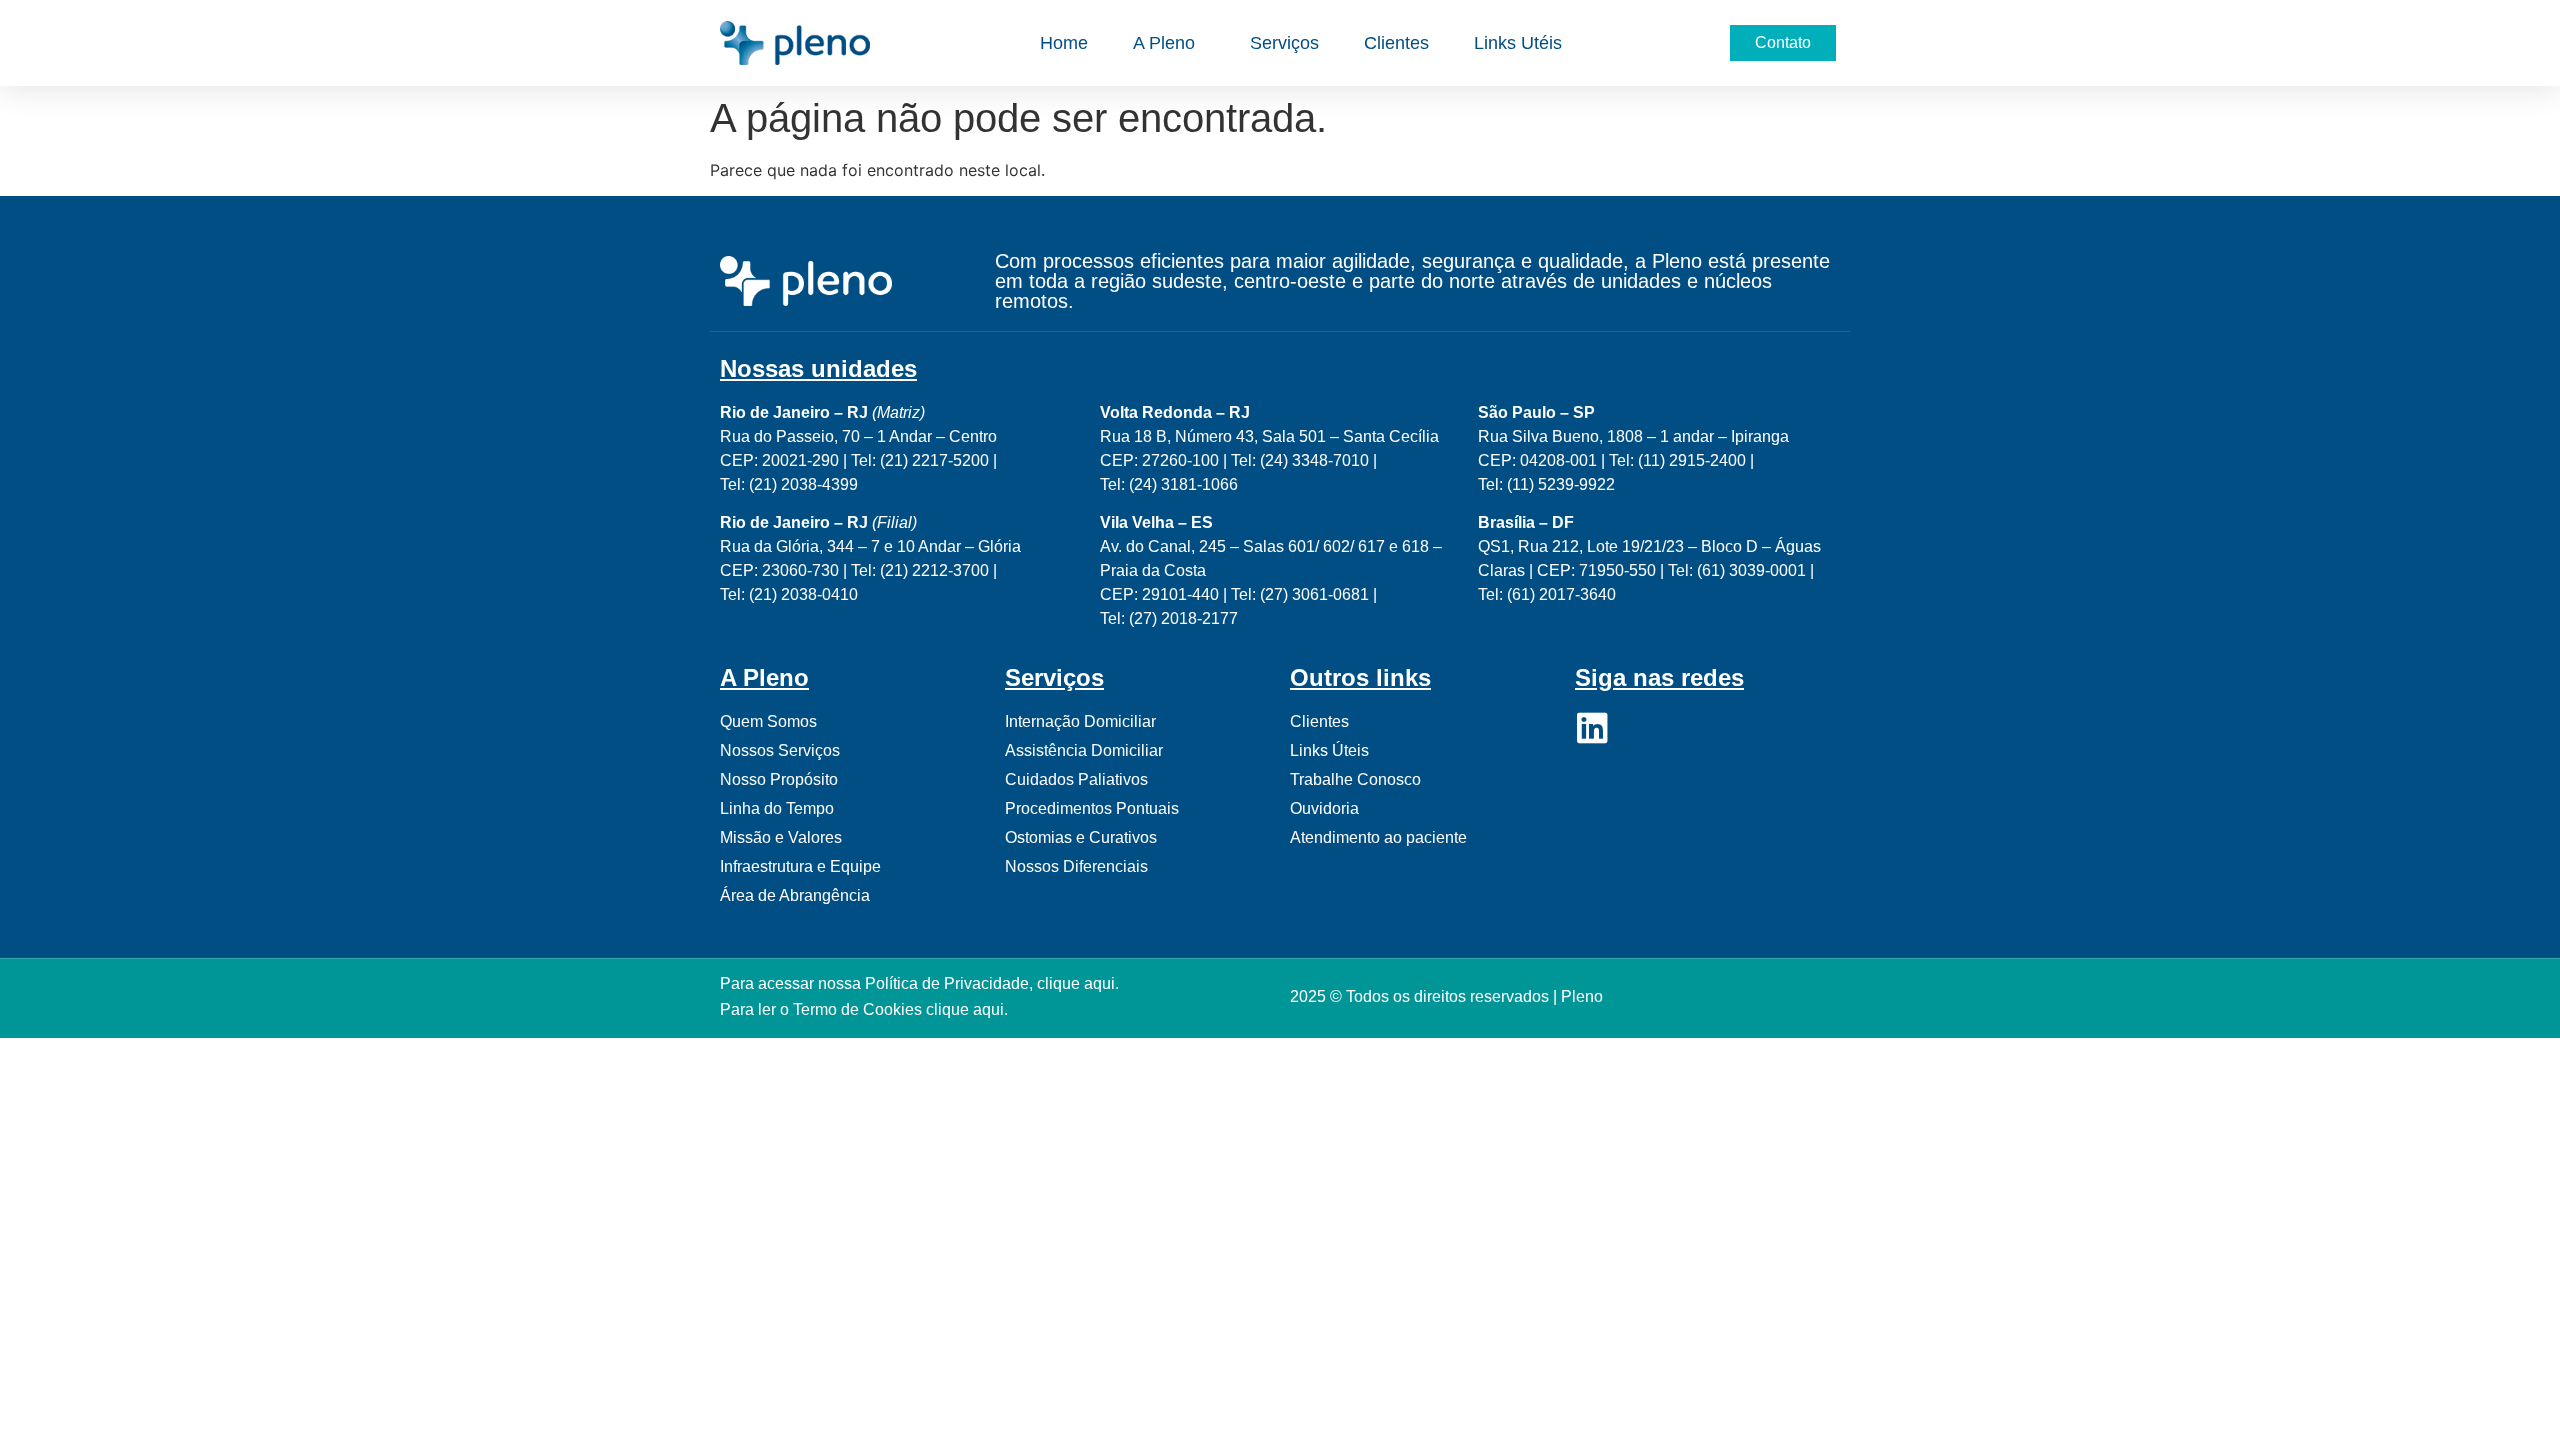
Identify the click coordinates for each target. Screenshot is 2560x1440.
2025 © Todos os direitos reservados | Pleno (1446, 996)
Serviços (1284, 43)
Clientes (1396, 43)
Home (1064, 43)
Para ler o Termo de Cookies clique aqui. (864, 1009)
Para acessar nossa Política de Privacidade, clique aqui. (919, 983)
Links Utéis (1518, 43)
